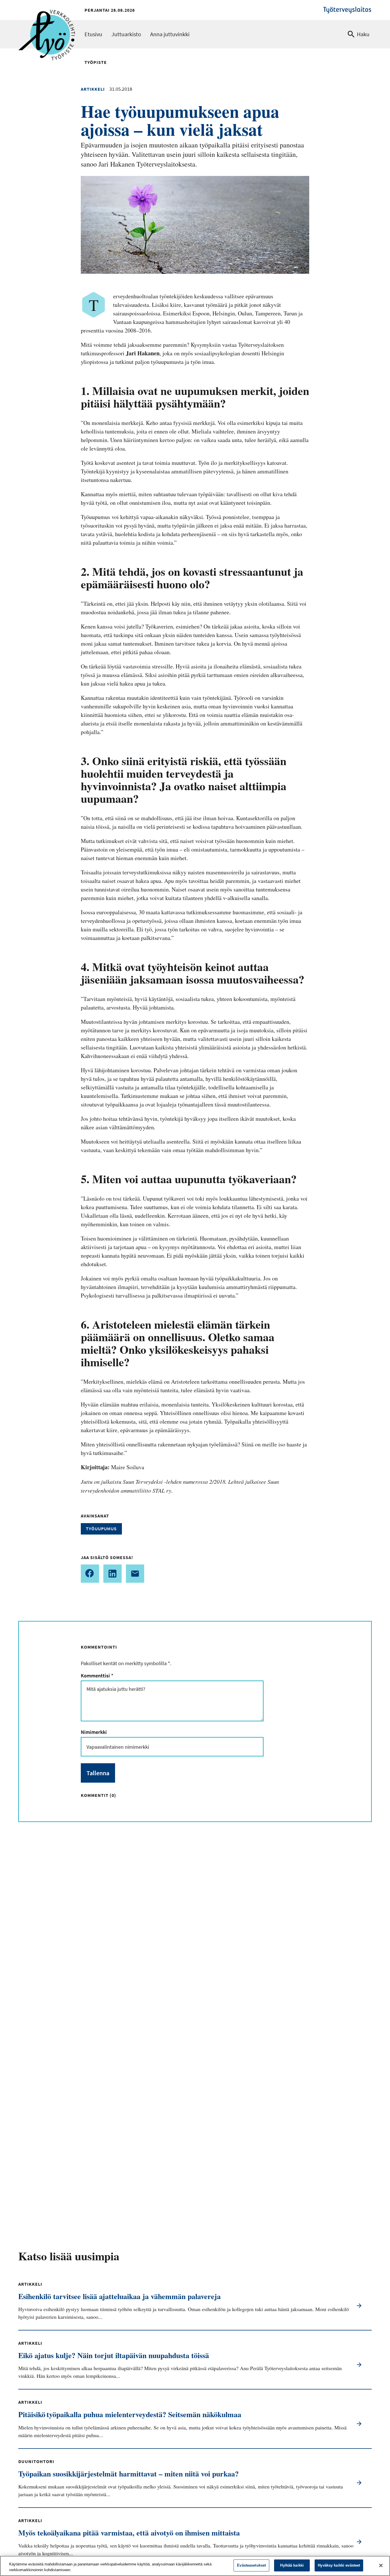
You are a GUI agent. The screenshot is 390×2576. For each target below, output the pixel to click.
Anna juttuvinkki (170, 34)
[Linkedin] (112, 1574)
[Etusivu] (47, 19)
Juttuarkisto (126, 34)
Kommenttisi (97, 1676)
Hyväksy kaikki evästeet (339, 2565)
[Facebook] (90, 1574)
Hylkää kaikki (292, 2565)
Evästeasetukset (251, 2565)
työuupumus (101, 1529)
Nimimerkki (94, 1732)
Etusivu (93, 34)
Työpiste (96, 62)
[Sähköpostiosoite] (135, 1574)
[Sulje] (381, 2565)
